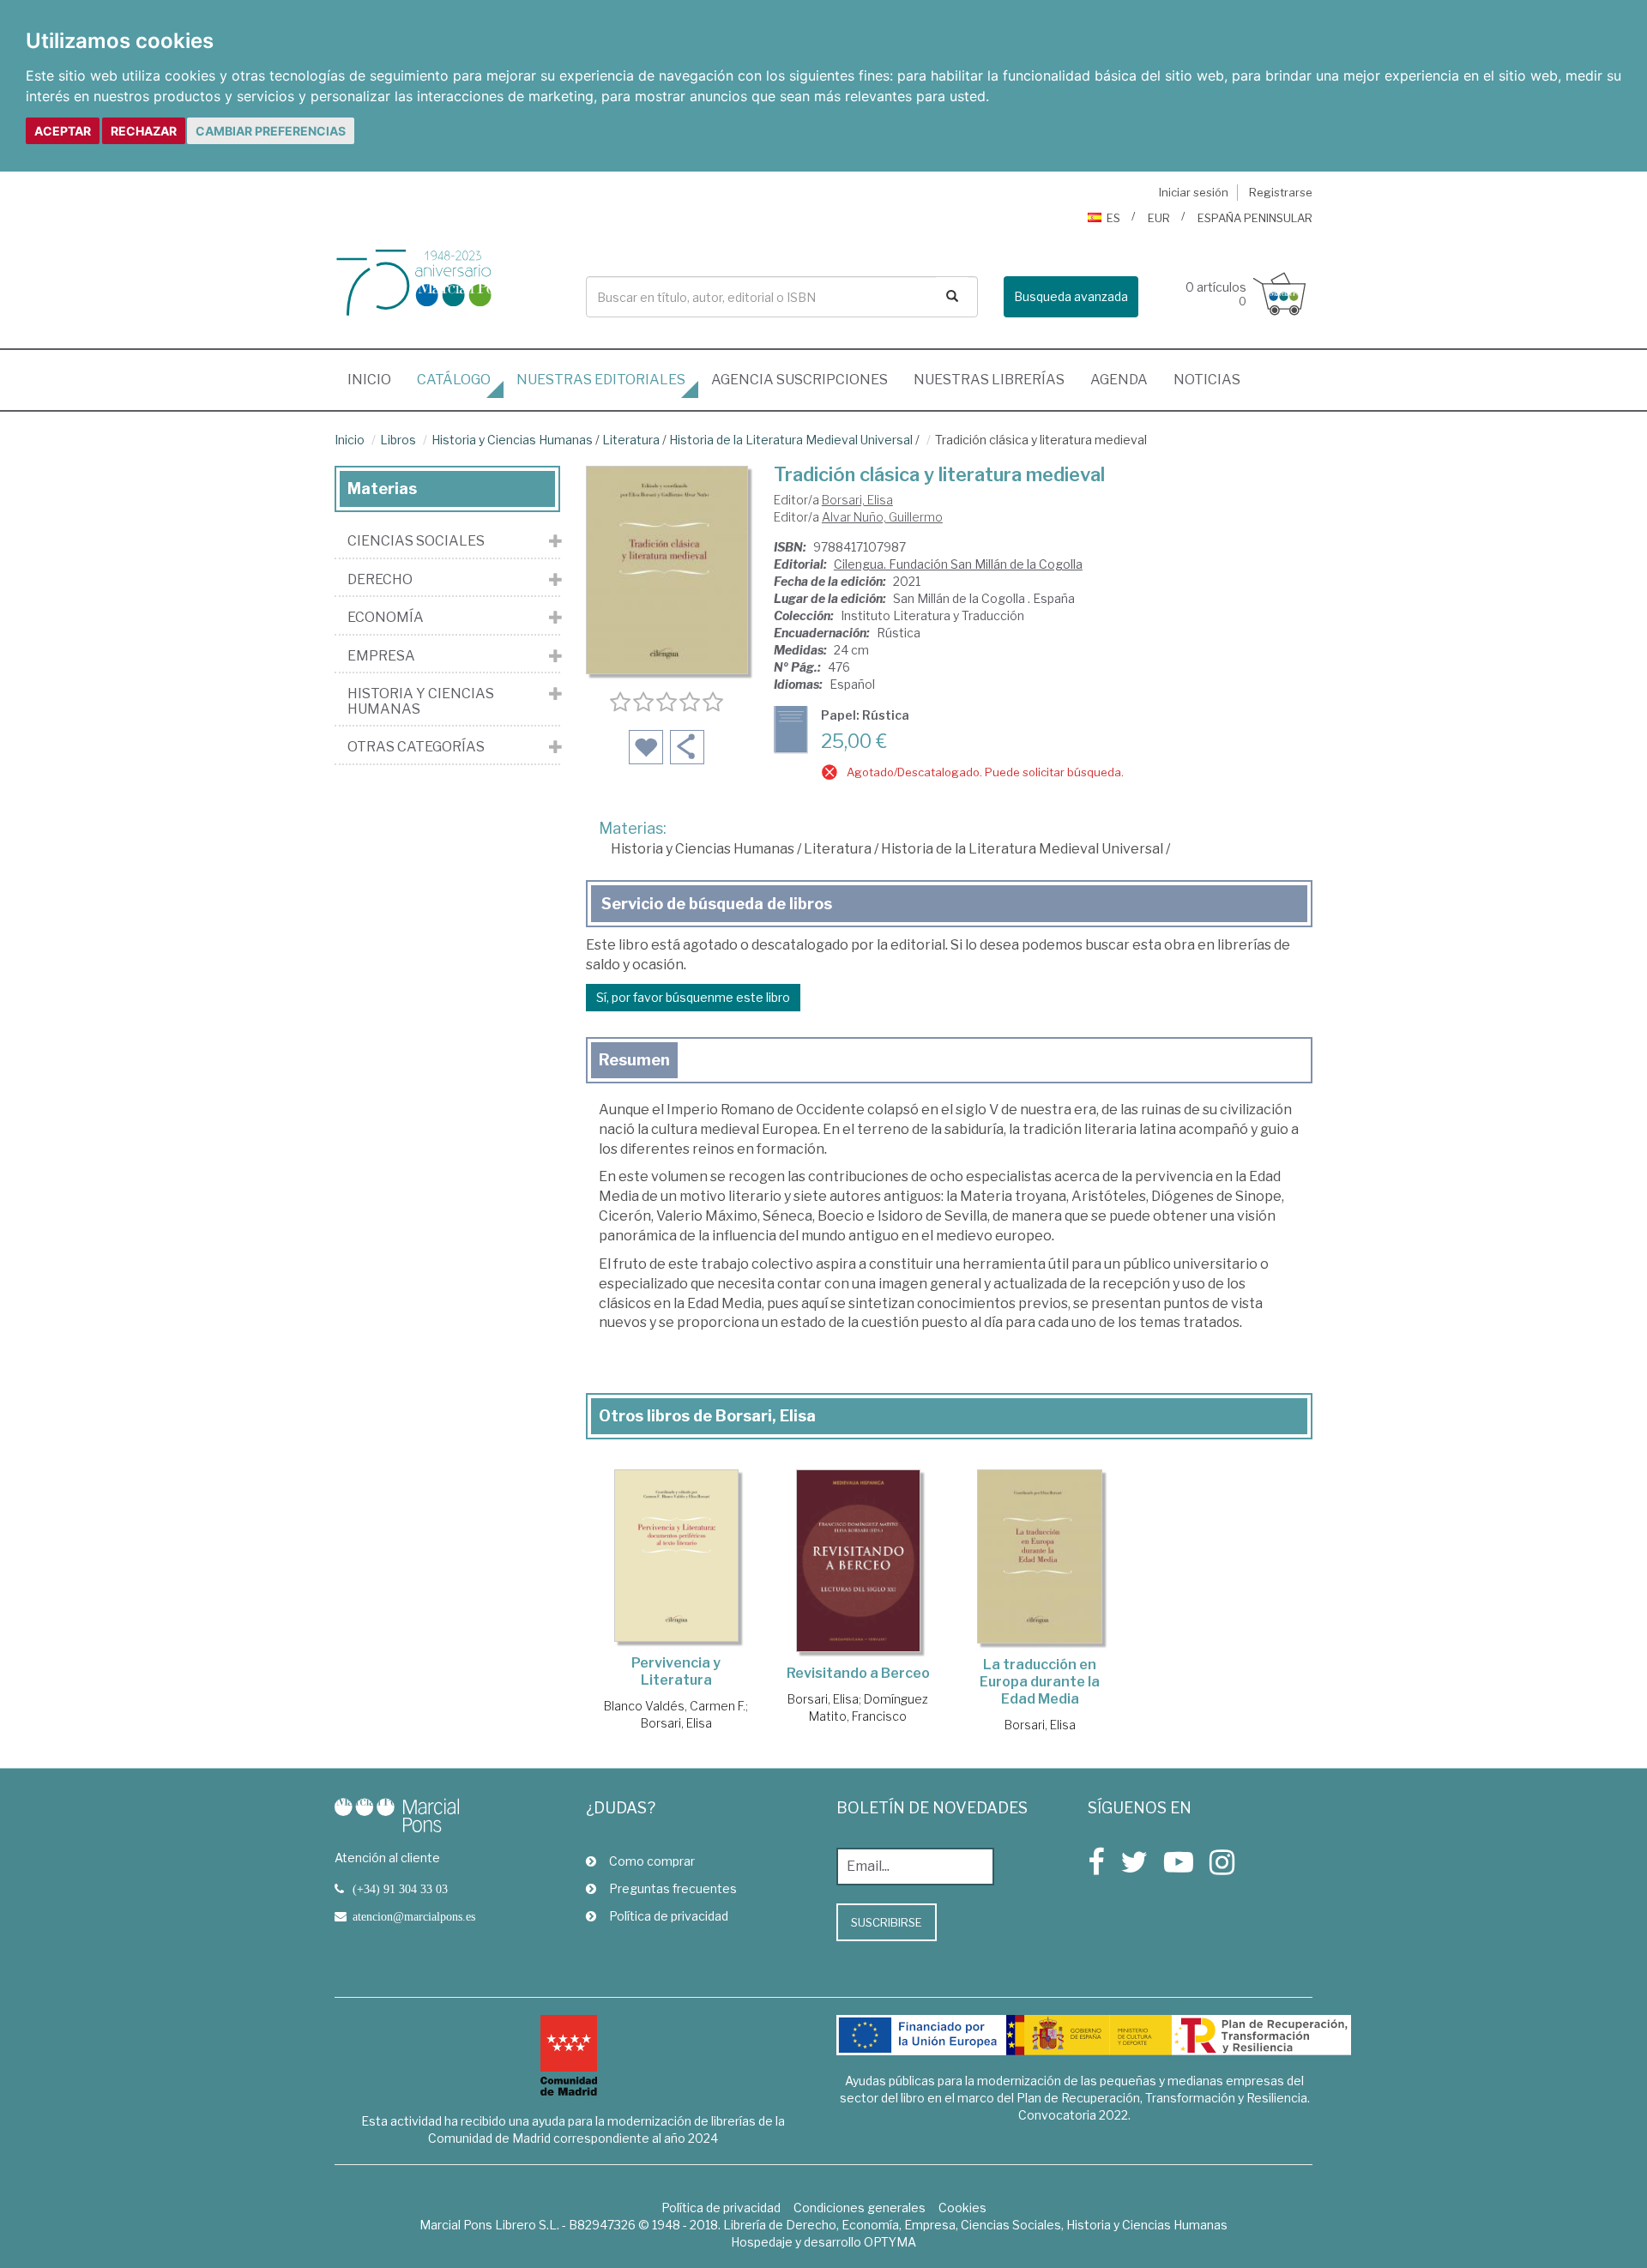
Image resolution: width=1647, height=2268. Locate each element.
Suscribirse (887, 1922)
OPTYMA (890, 2242)
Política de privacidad (669, 1916)
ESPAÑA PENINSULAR (1255, 218)
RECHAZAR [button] (144, 131)
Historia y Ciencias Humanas (512, 440)
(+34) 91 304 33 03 (400, 1889)
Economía (386, 618)
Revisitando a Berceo (858, 1673)
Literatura (631, 440)
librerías (989, 380)
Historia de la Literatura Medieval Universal (791, 440)
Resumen (634, 1060)
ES (1113, 218)
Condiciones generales (860, 2208)
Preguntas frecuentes (673, 1888)
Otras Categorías (416, 747)
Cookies (962, 2208)
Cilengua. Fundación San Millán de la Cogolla (958, 564)
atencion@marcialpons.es (414, 1916)
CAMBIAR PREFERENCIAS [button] (271, 131)
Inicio (376, 379)
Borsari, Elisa (857, 500)
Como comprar (652, 1861)
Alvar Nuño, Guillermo (882, 517)
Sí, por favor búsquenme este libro (693, 997)
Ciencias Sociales (416, 541)
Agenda (1119, 380)
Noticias (1207, 380)
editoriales (601, 380)
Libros (398, 440)
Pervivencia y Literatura (676, 1671)
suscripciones (799, 380)
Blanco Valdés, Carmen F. (675, 1706)
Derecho (380, 580)
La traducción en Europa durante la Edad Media (1040, 1682)
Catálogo (454, 380)
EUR (1159, 218)
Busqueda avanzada (1071, 296)
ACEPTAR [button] (63, 131)
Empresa (381, 656)
